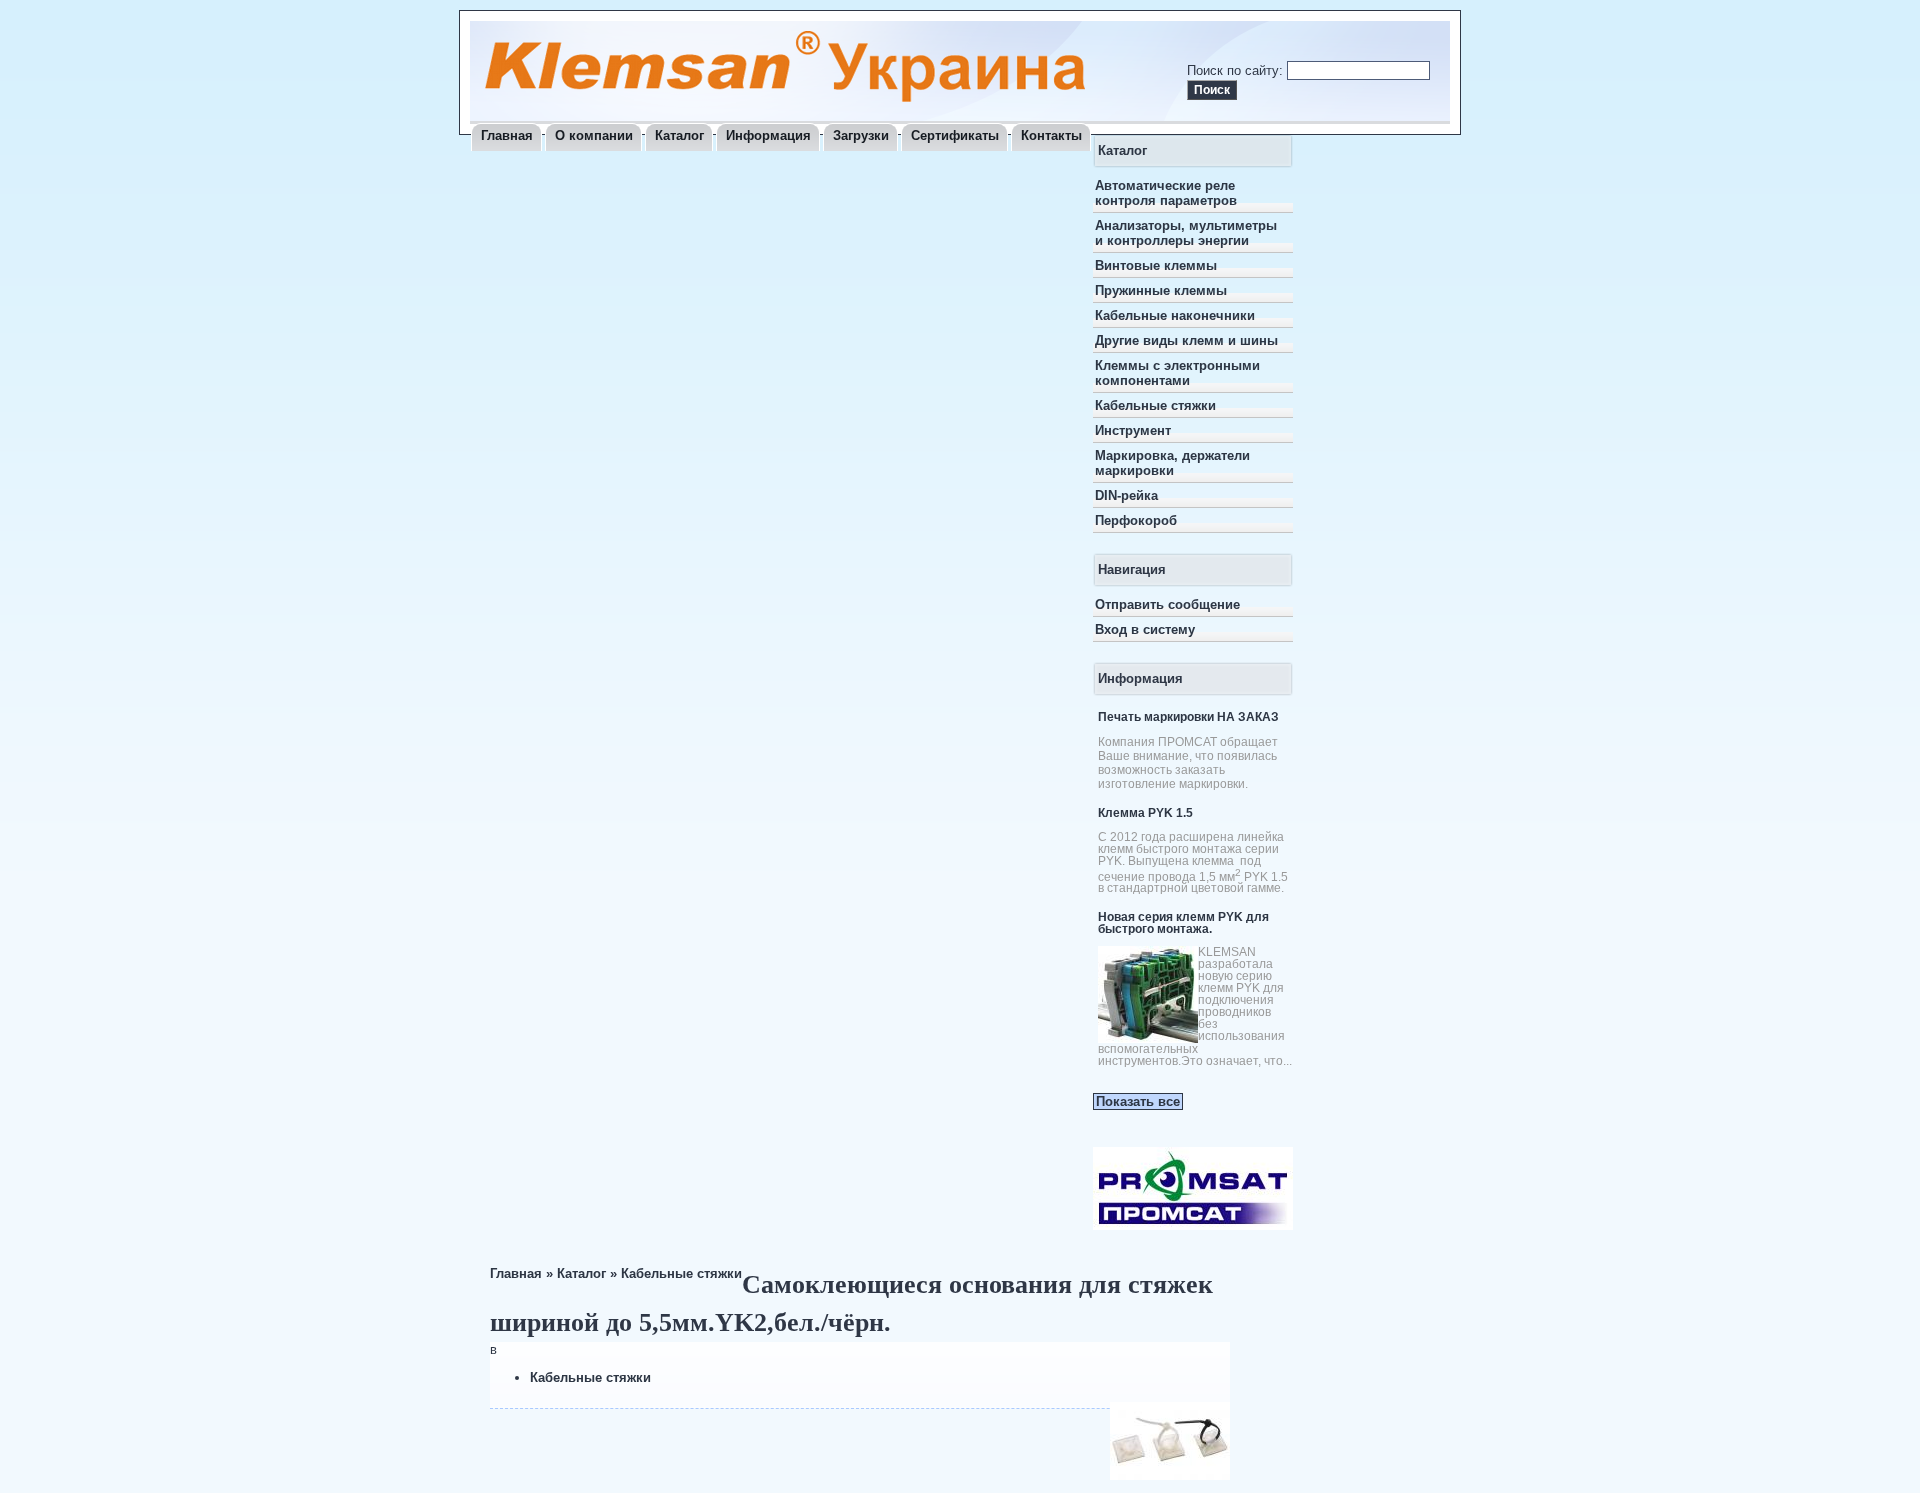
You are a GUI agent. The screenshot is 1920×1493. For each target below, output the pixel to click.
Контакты (1051, 135)
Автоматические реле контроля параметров (1166, 193)
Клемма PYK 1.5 (1145, 813)
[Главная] (785, 97)
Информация (768, 135)
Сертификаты (955, 135)
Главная (507, 135)
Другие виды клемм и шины (1186, 340)
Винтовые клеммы (1156, 265)
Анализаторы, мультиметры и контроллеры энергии (1186, 233)
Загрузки (861, 135)
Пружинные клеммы (1161, 290)
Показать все (1138, 1101)
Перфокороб (1136, 520)
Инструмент (1133, 430)
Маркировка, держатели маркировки (1172, 463)
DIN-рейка (1126, 495)
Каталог (679, 135)
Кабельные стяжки (1155, 405)
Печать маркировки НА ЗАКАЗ (1188, 717)
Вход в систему (1145, 629)
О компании (594, 135)
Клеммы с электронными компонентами (1177, 373)
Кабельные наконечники (1175, 315)
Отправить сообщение (1167, 604)
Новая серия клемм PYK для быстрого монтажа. (1183, 923)
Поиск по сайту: (1237, 70)
